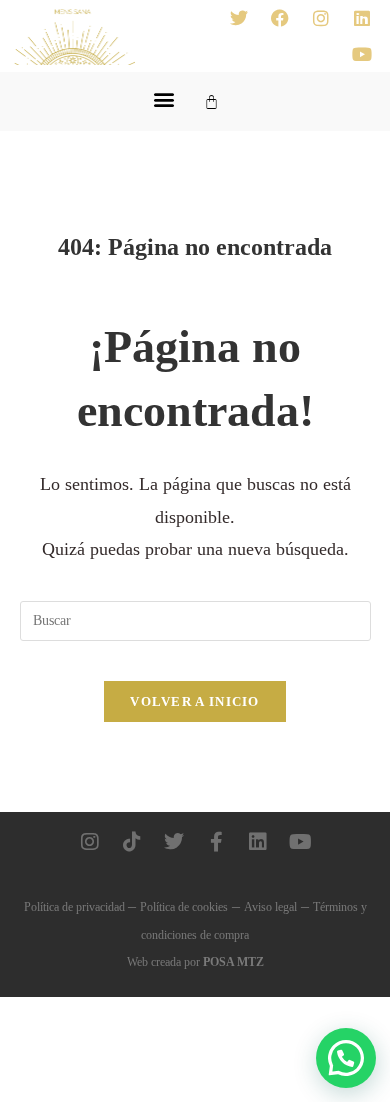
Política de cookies (184, 907)
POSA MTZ (233, 962)
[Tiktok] (132, 842)
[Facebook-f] (216, 842)
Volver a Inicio (195, 701)
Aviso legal (270, 907)
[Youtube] (362, 54)
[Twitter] (239, 18)
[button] (163, 98)
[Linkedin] (362, 18)
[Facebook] (280, 18)
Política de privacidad (76, 907)
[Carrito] (211, 101)
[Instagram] (321, 18)
